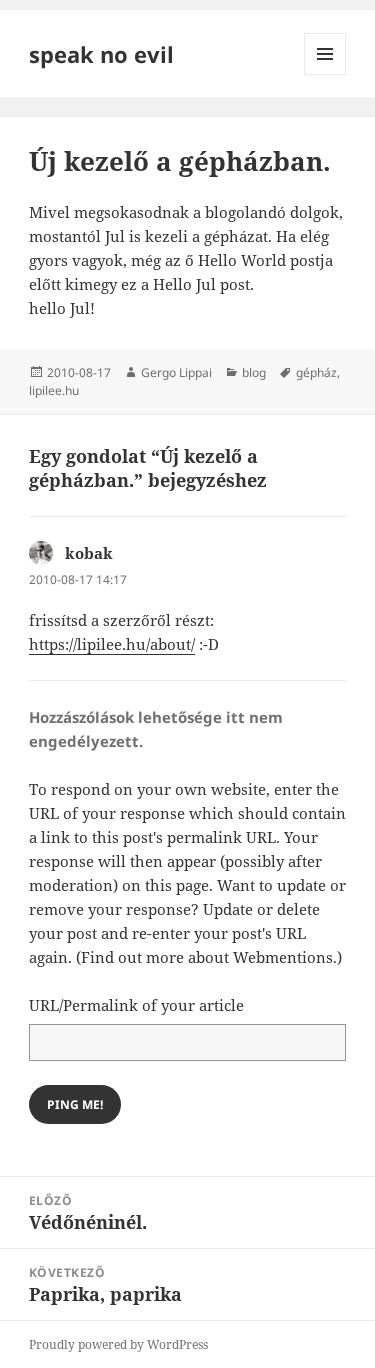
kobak (89, 553)
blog (254, 372)
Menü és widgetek (325, 74)
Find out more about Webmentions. (209, 957)
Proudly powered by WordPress (118, 1344)
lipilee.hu (54, 390)
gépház (316, 372)
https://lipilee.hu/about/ (112, 644)
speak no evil (101, 54)
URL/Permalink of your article (136, 1005)
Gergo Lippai (176, 372)
